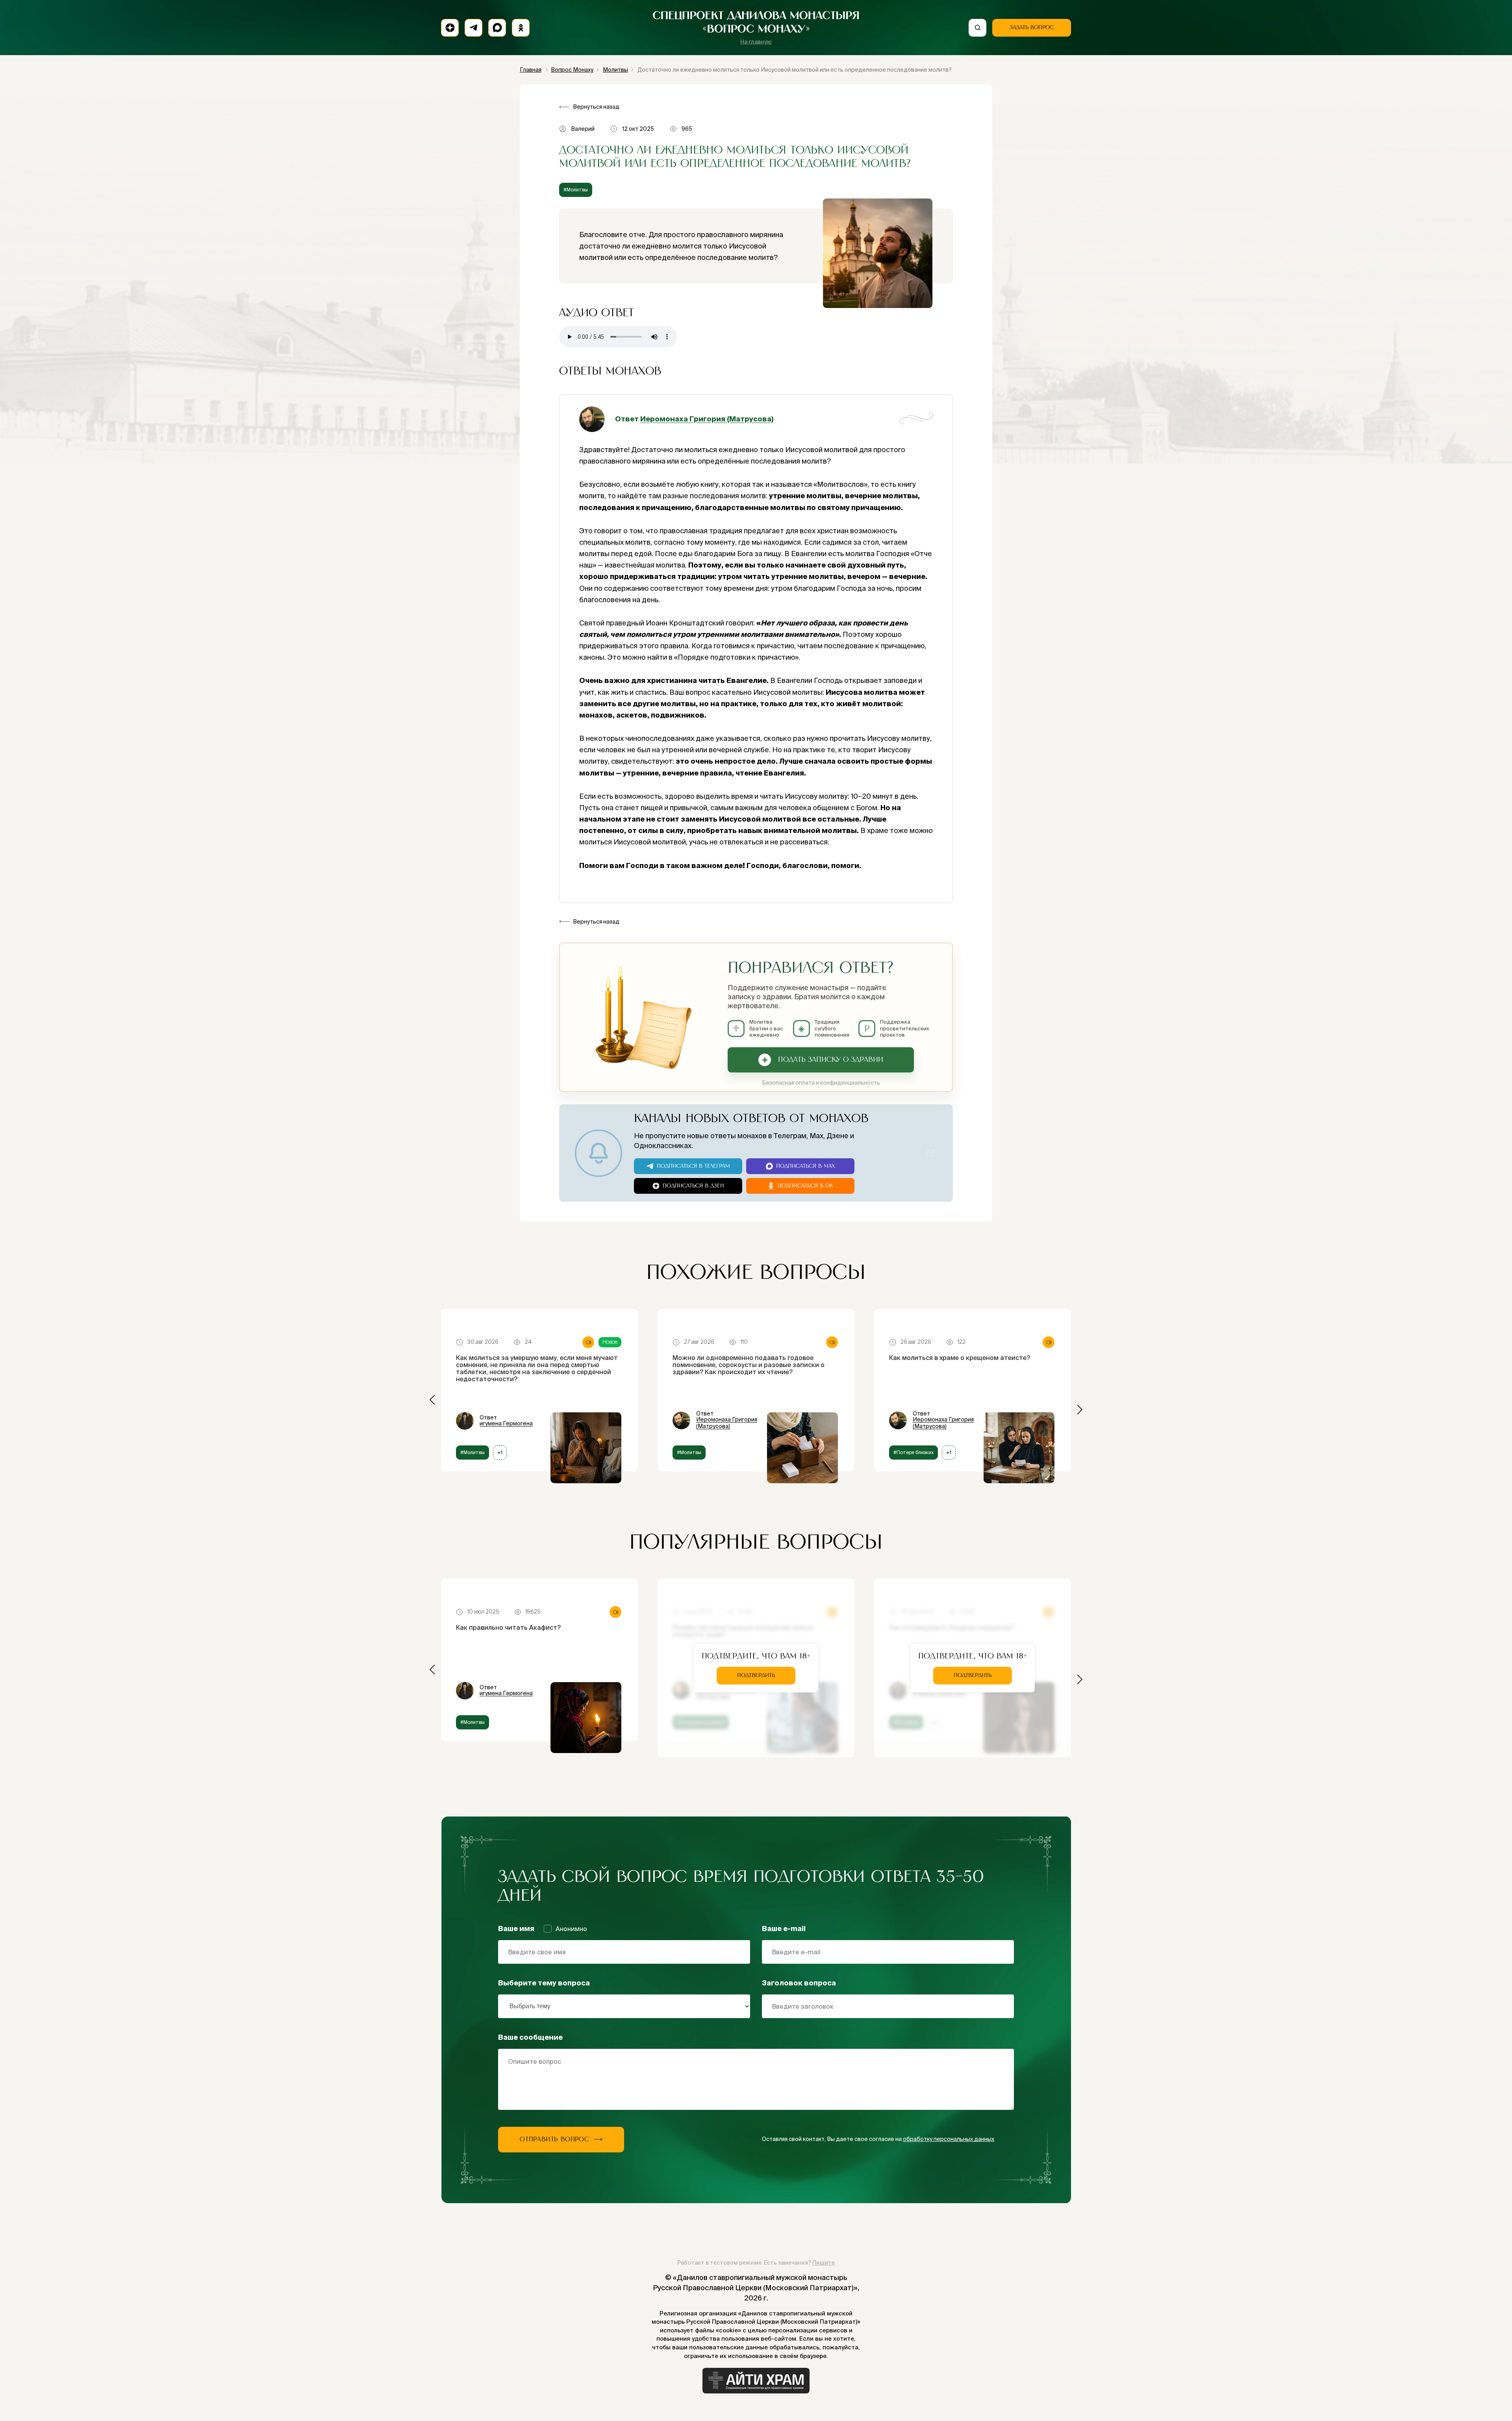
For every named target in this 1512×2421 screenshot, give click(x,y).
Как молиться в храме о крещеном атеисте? (960, 1358)
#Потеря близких (913, 1452)
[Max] (497, 28)
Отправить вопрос (555, 2139)
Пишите (824, 2263)
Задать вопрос (1032, 28)
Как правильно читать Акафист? (508, 1627)
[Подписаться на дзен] (450, 28)
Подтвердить (756, 1675)
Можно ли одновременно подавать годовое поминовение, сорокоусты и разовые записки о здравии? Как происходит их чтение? (749, 1365)
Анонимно (571, 1929)
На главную (756, 42)
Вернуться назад (596, 107)
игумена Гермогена (506, 1423)
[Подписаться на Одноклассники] (521, 28)
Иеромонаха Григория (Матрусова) (707, 419)
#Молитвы (576, 190)
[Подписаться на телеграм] (473, 28)
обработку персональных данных (949, 2139)
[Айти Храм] (756, 2381)
